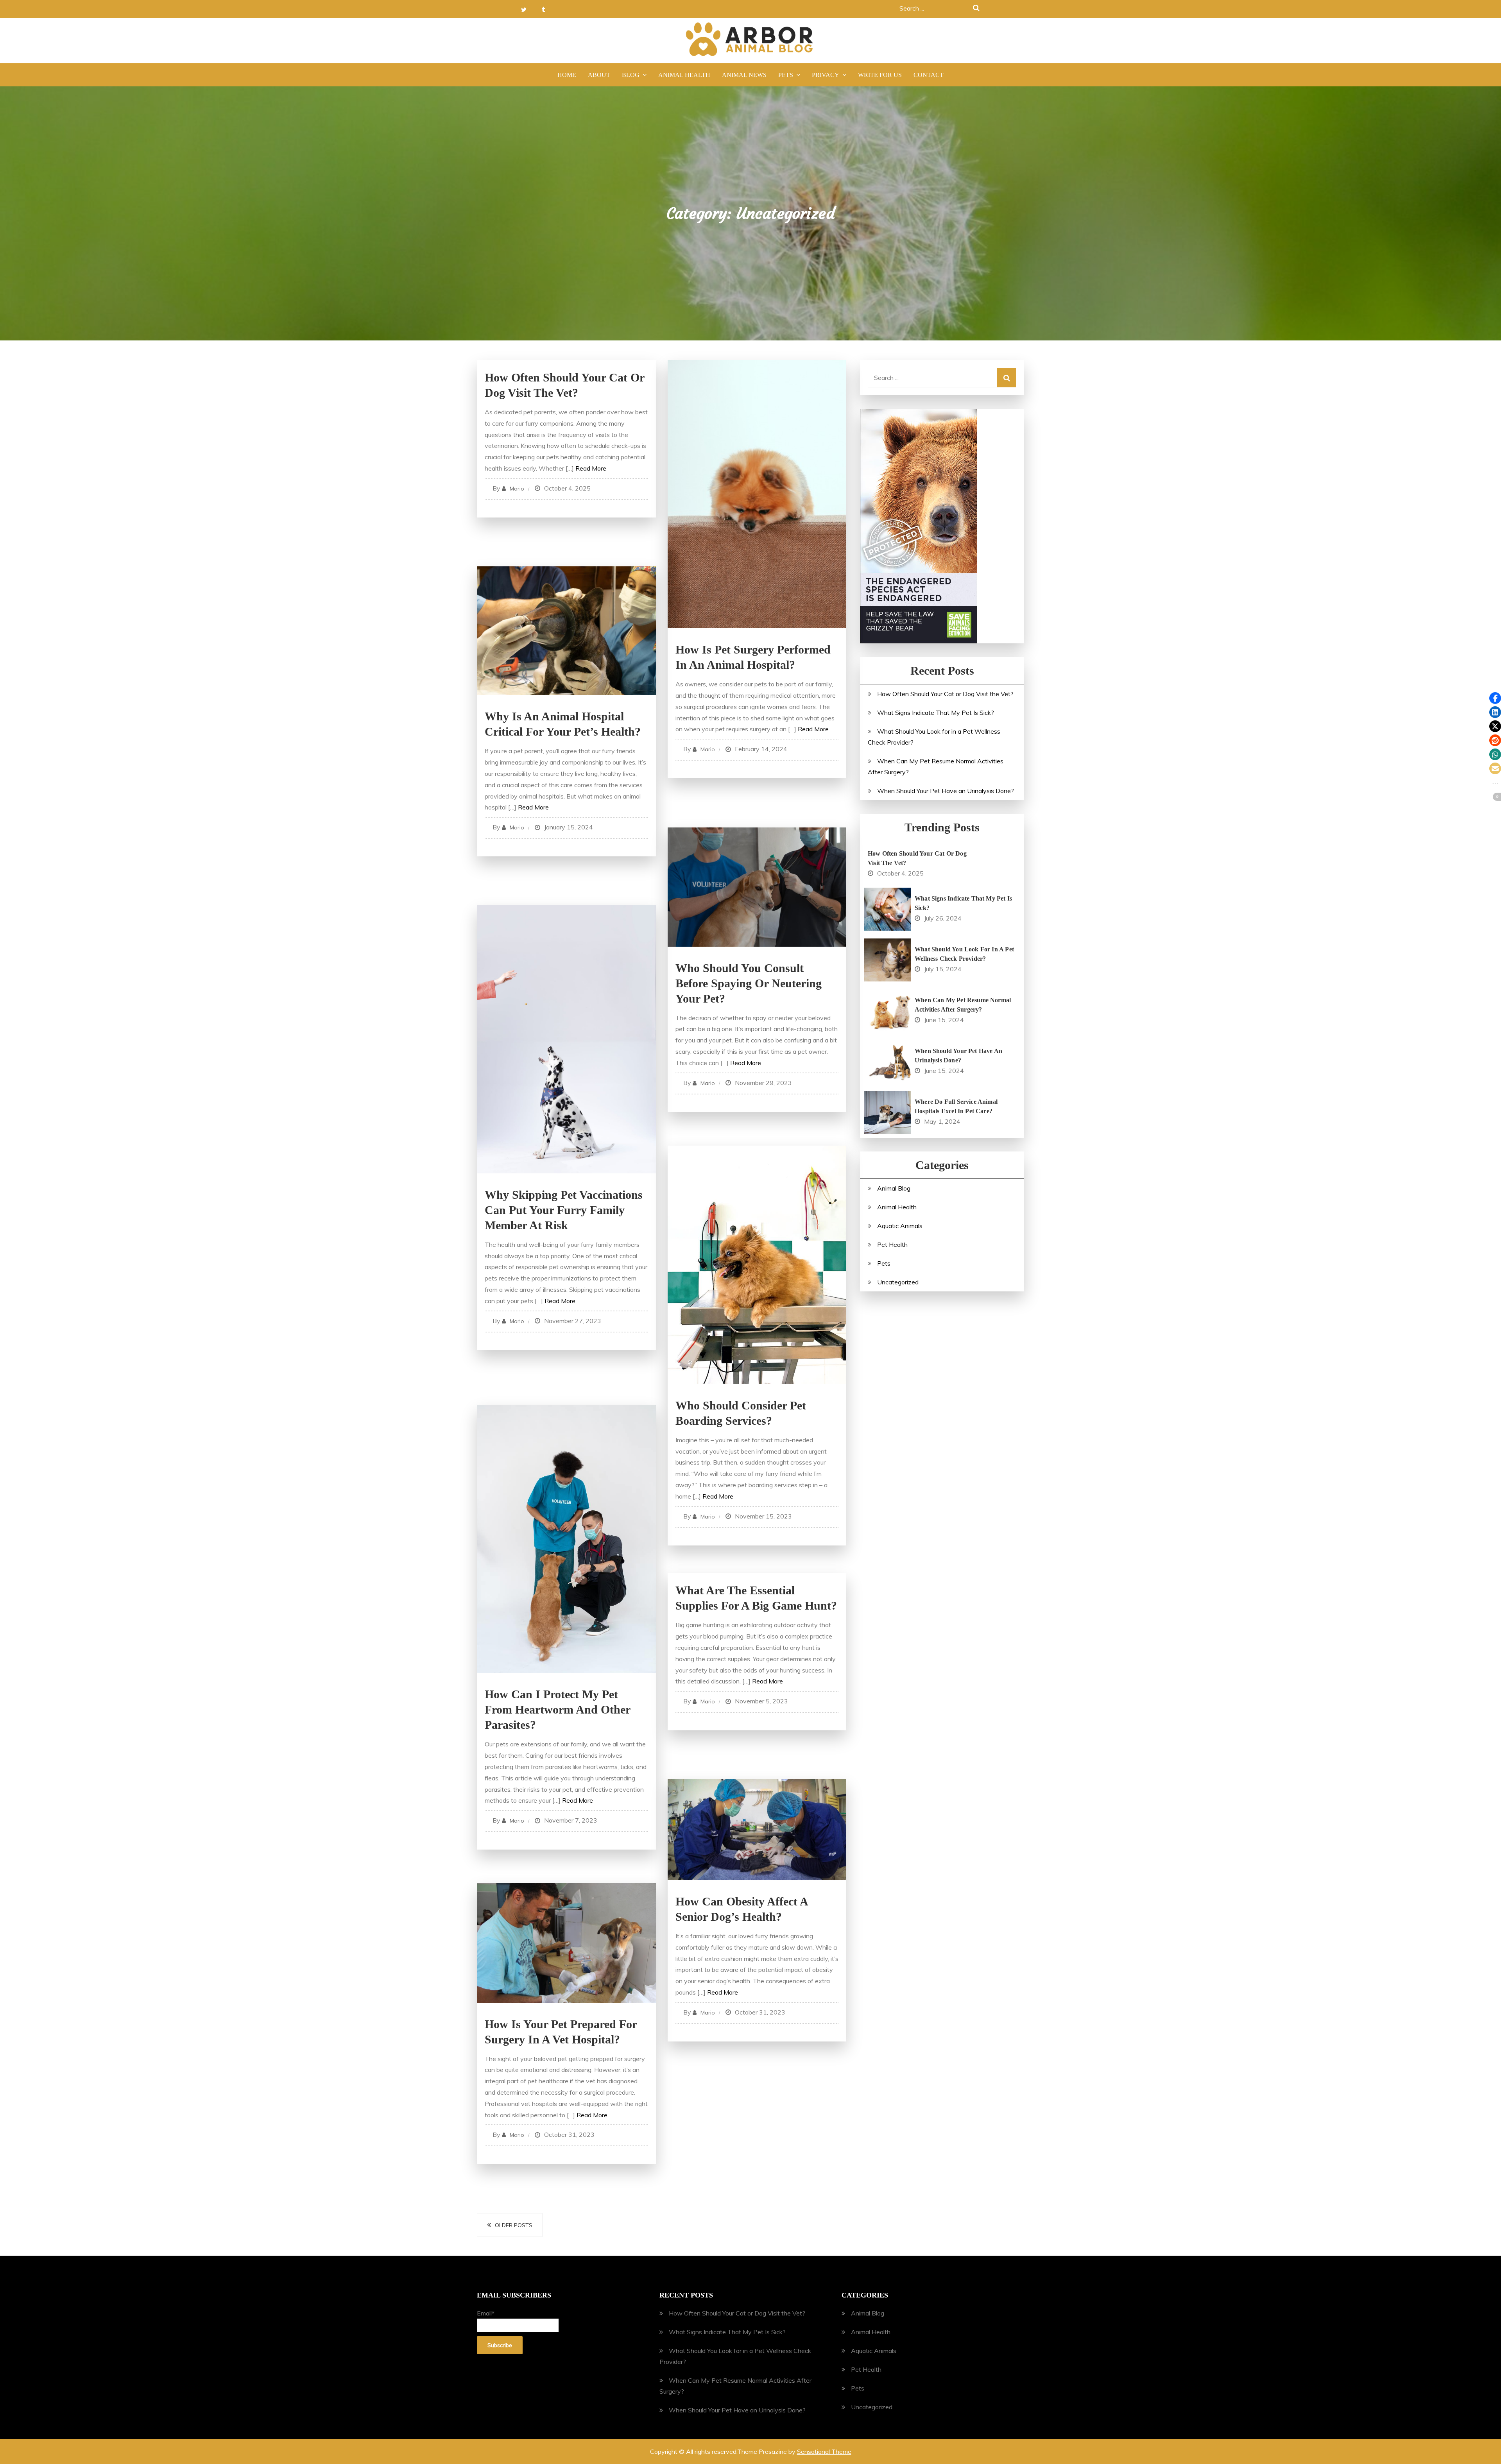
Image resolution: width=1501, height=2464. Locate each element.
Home (567, 75)
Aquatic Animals (900, 1226)
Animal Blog (894, 1188)
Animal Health (684, 75)
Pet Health (892, 1245)
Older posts (514, 2225)
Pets (786, 75)
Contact (929, 75)
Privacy (826, 75)
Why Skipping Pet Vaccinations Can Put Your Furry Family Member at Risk (564, 1210)
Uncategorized (898, 1282)
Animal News (744, 75)
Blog (631, 75)
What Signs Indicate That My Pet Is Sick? (936, 713)
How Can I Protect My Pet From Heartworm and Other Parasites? (557, 1709)
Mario (517, 489)
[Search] (1007, 378)
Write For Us (880, 75)
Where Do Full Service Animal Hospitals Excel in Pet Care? (956, 1106)
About (599, 75)
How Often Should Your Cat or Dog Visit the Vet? (945, 694)
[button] (1495, 698)
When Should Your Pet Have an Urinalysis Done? (946, 791)
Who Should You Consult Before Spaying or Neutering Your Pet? (749, 983)
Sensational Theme (824, 2451)
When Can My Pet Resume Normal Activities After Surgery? (963, 1005)
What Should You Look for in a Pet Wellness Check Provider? (964, 954)
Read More (591, 468)
